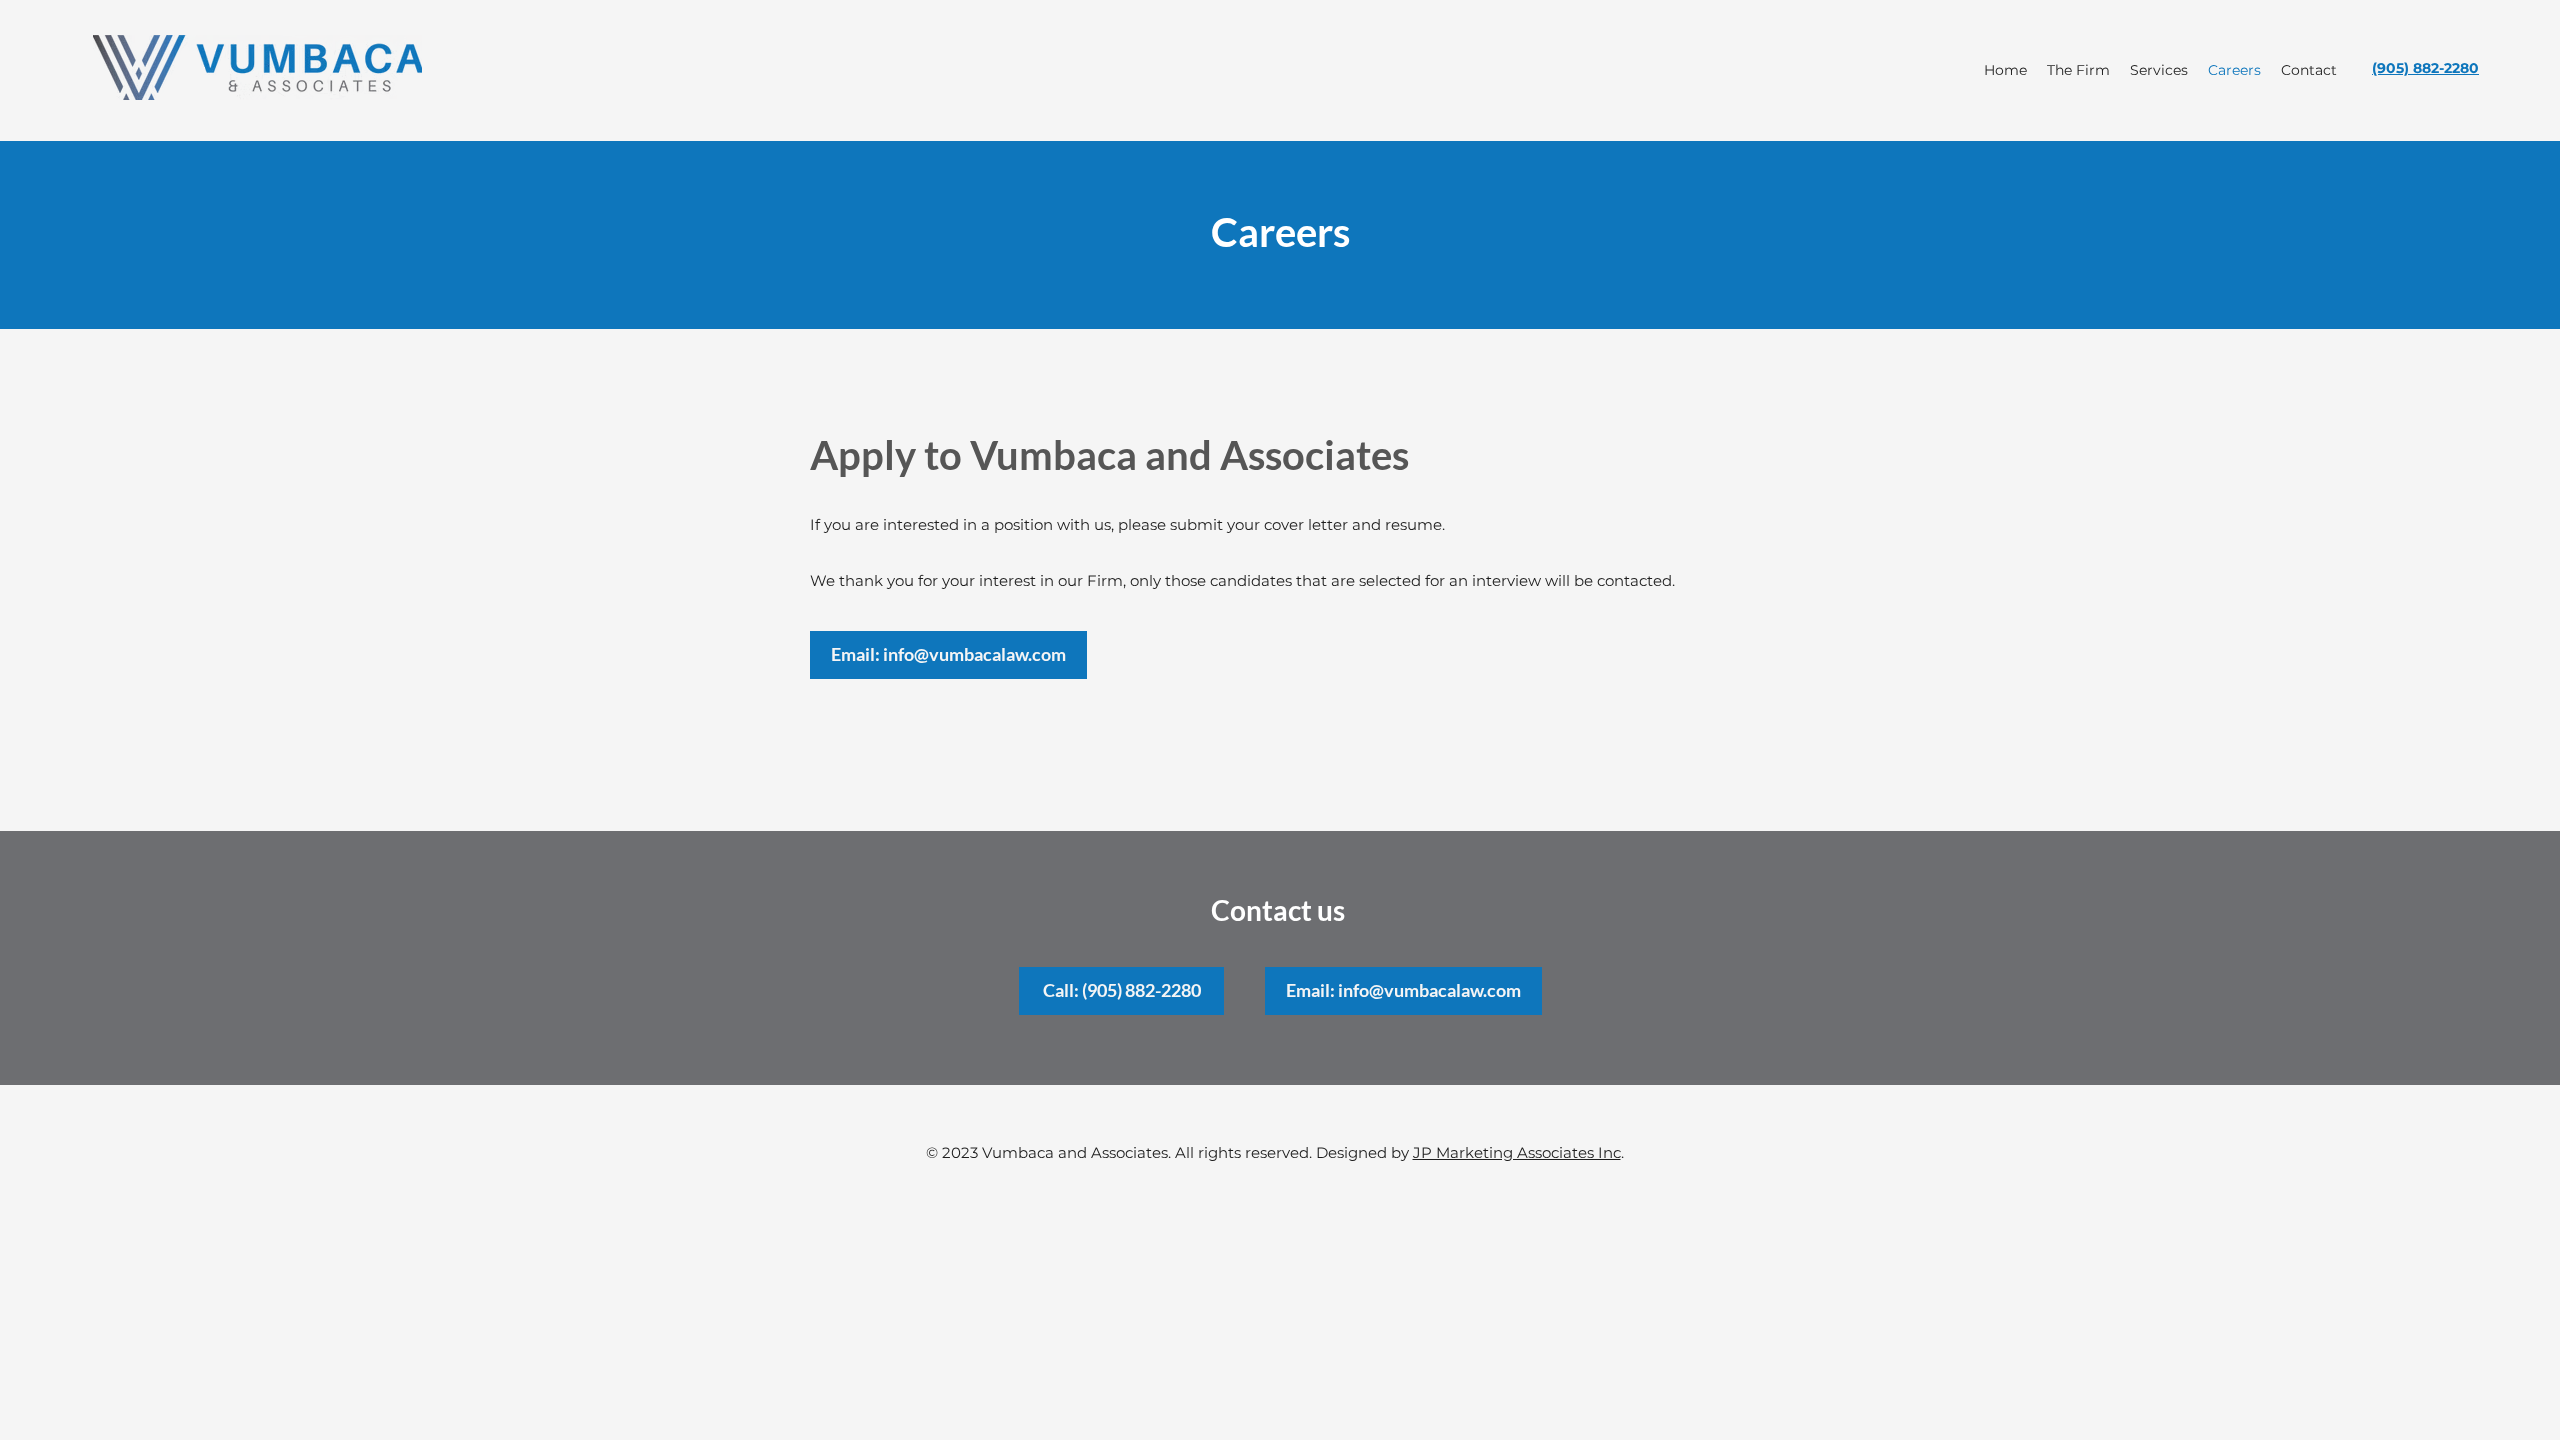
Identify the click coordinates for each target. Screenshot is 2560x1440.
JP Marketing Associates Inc (1517, 1152)
